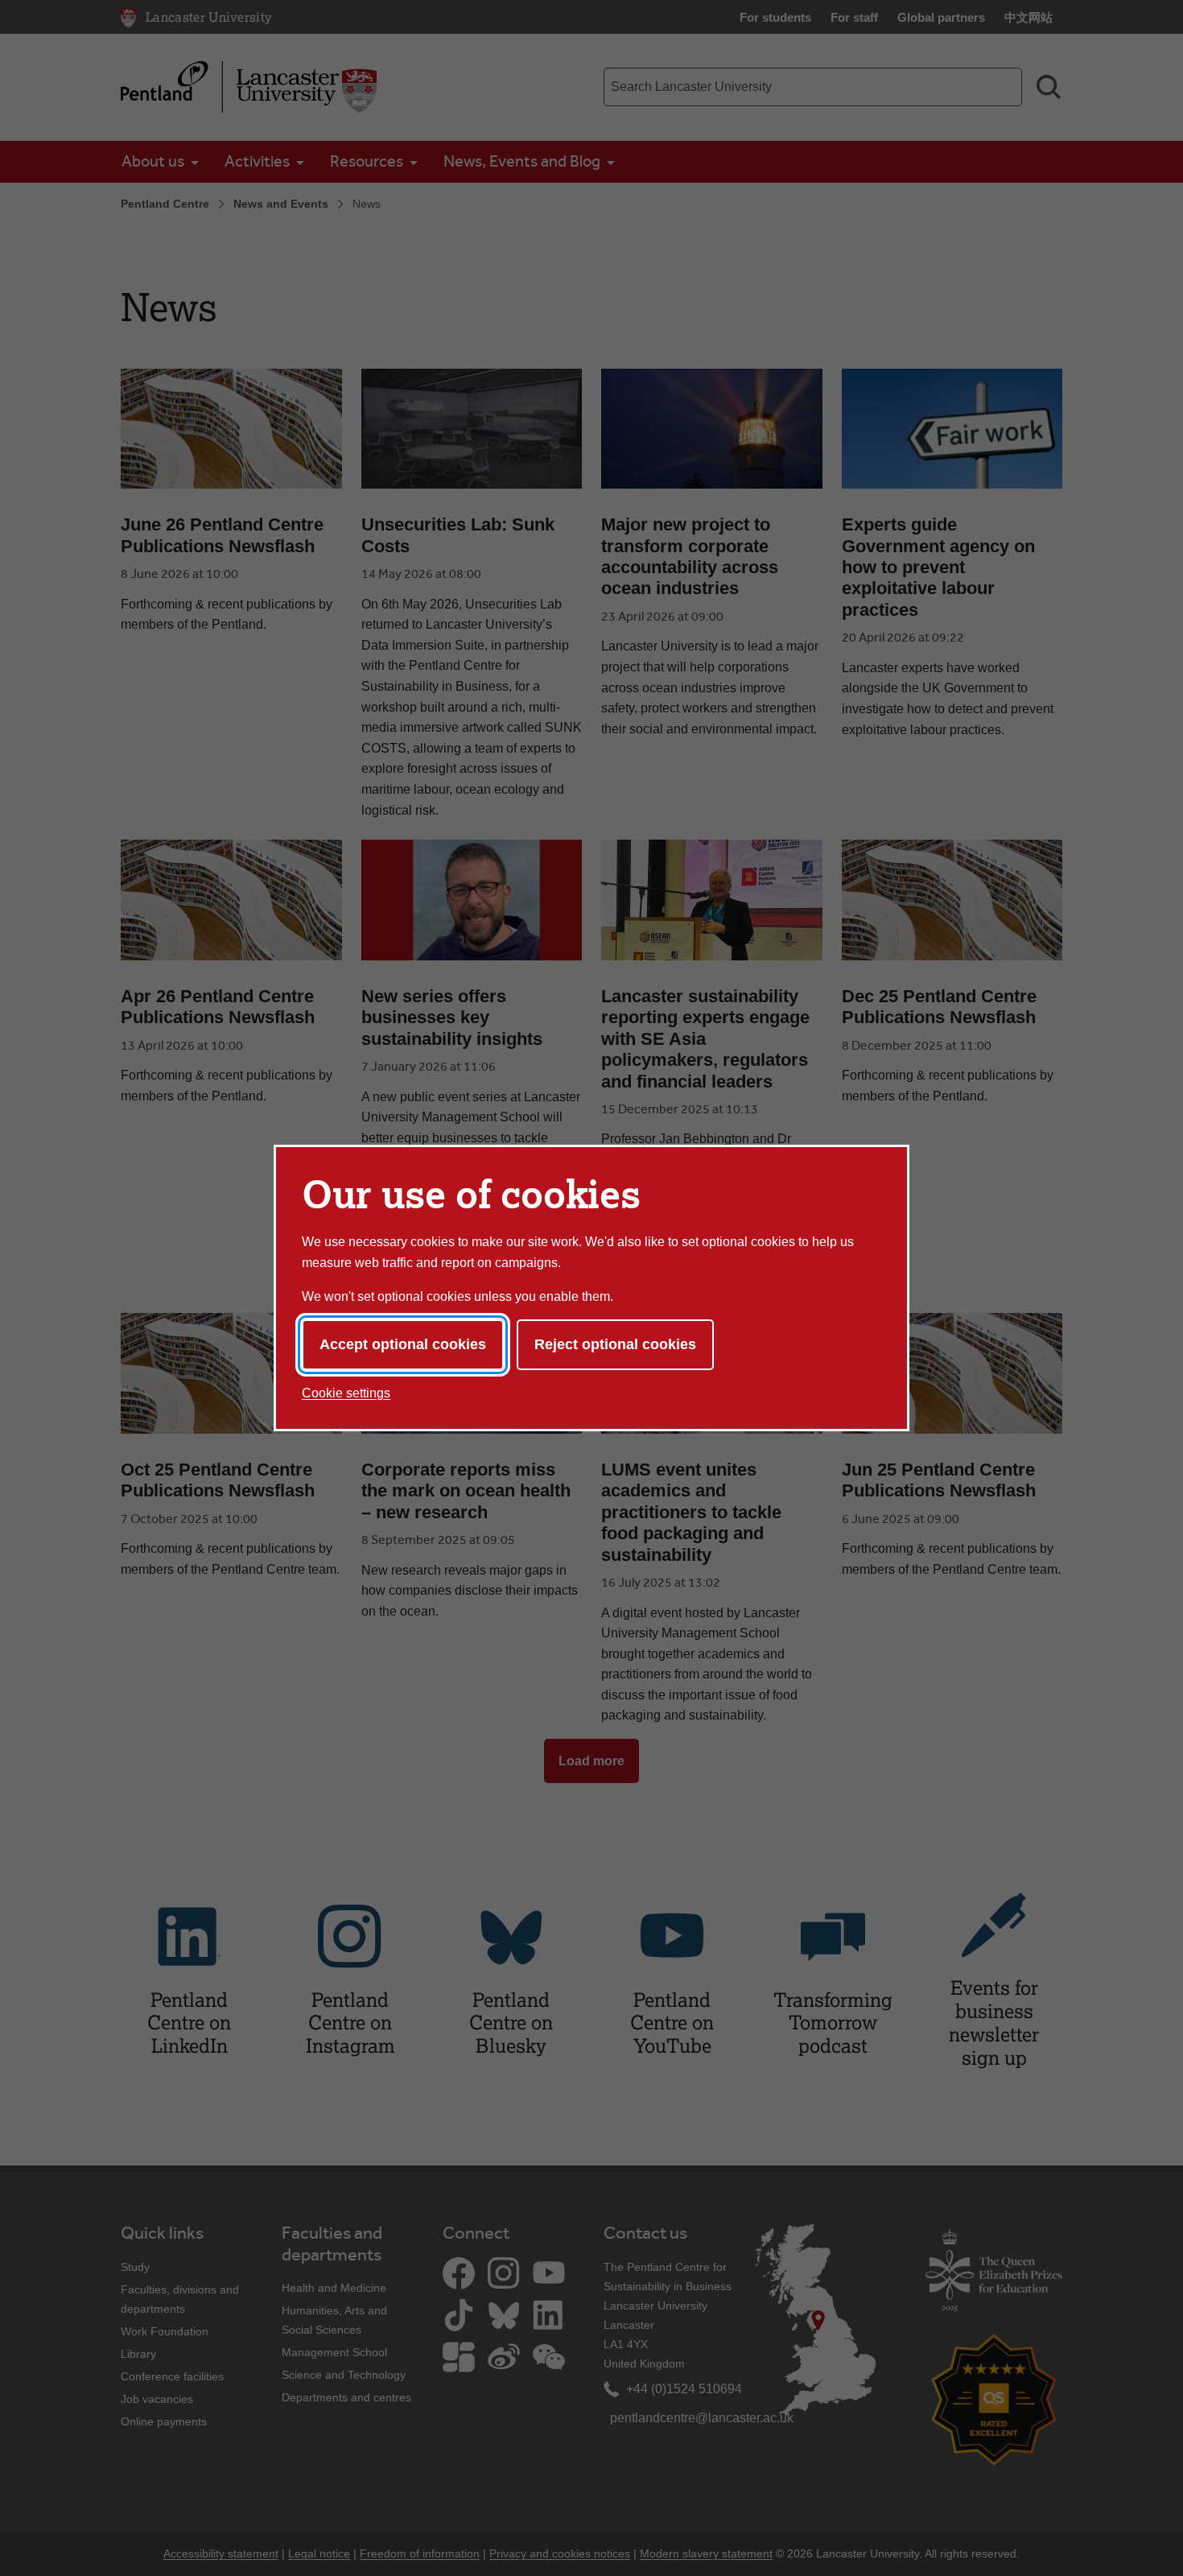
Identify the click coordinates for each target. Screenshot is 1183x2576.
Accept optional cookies (403, 1344)
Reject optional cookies (615, 1344)
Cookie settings (346, 1393)
